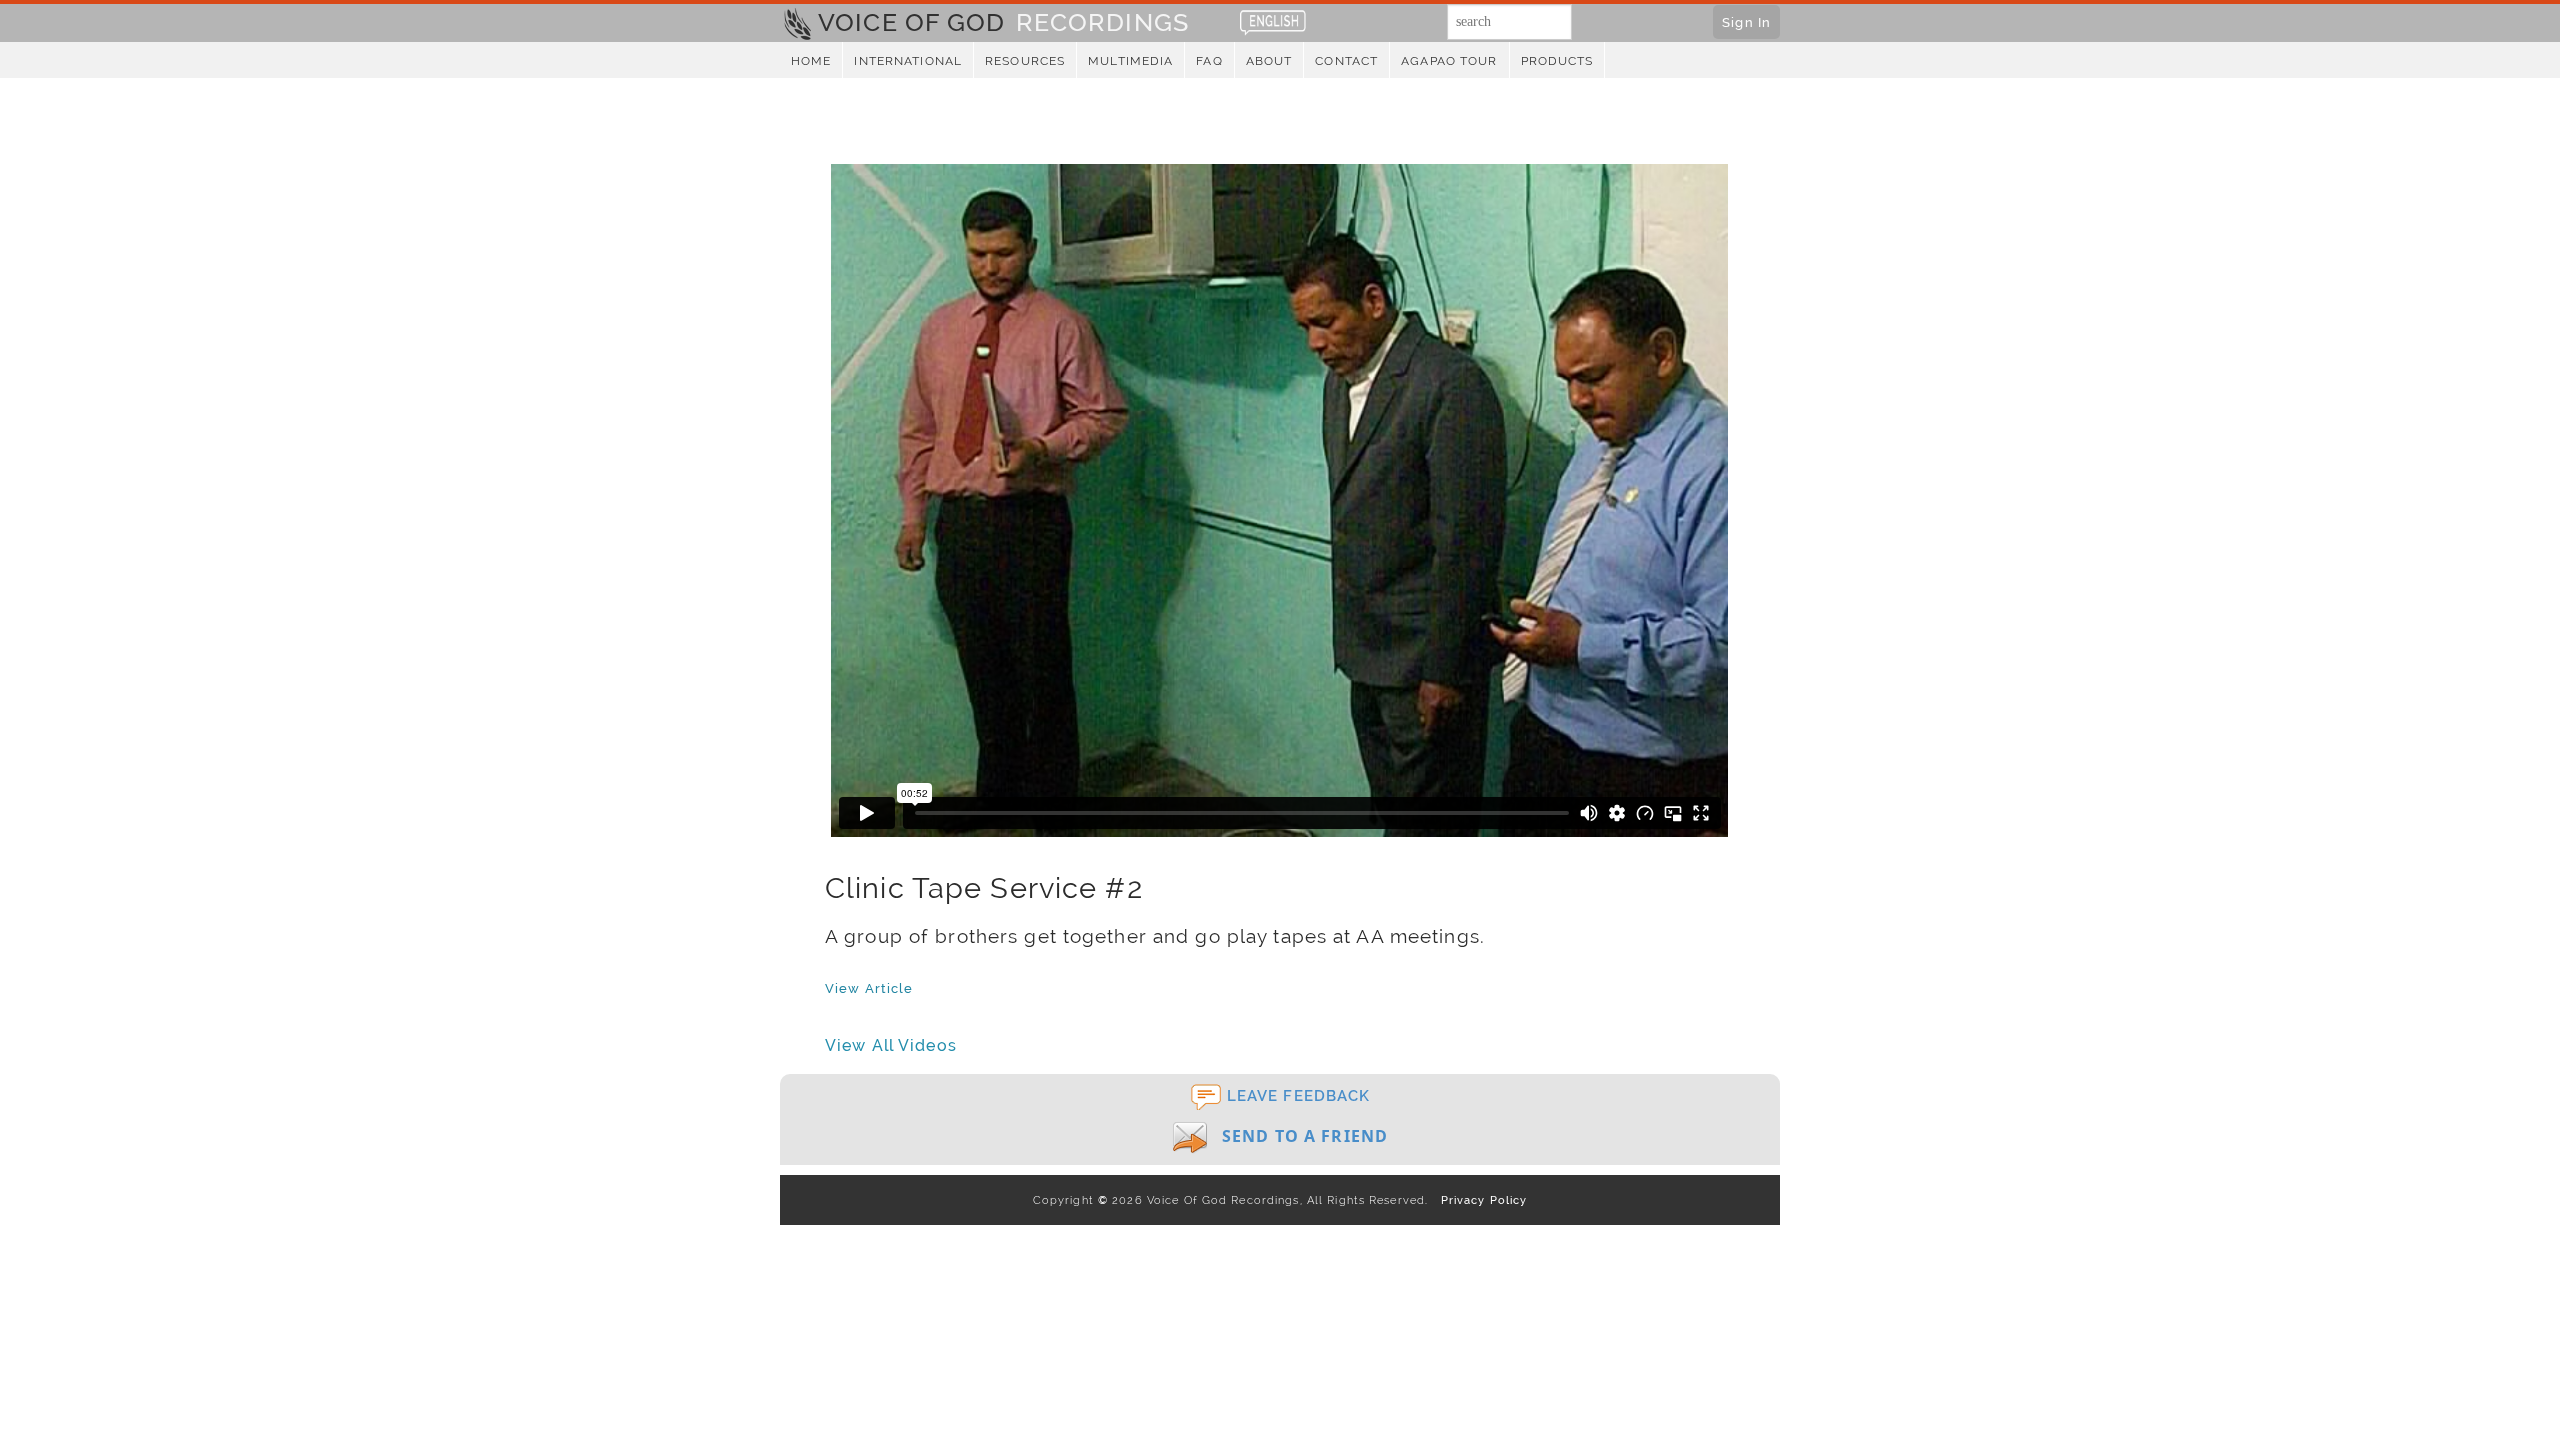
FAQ (1209, 61)
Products (1557, 61)
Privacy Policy (1479, 1200)
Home (811, 61)
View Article (869, 988)
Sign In (1746, 22)
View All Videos (891, 1045)
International (908, 61)
